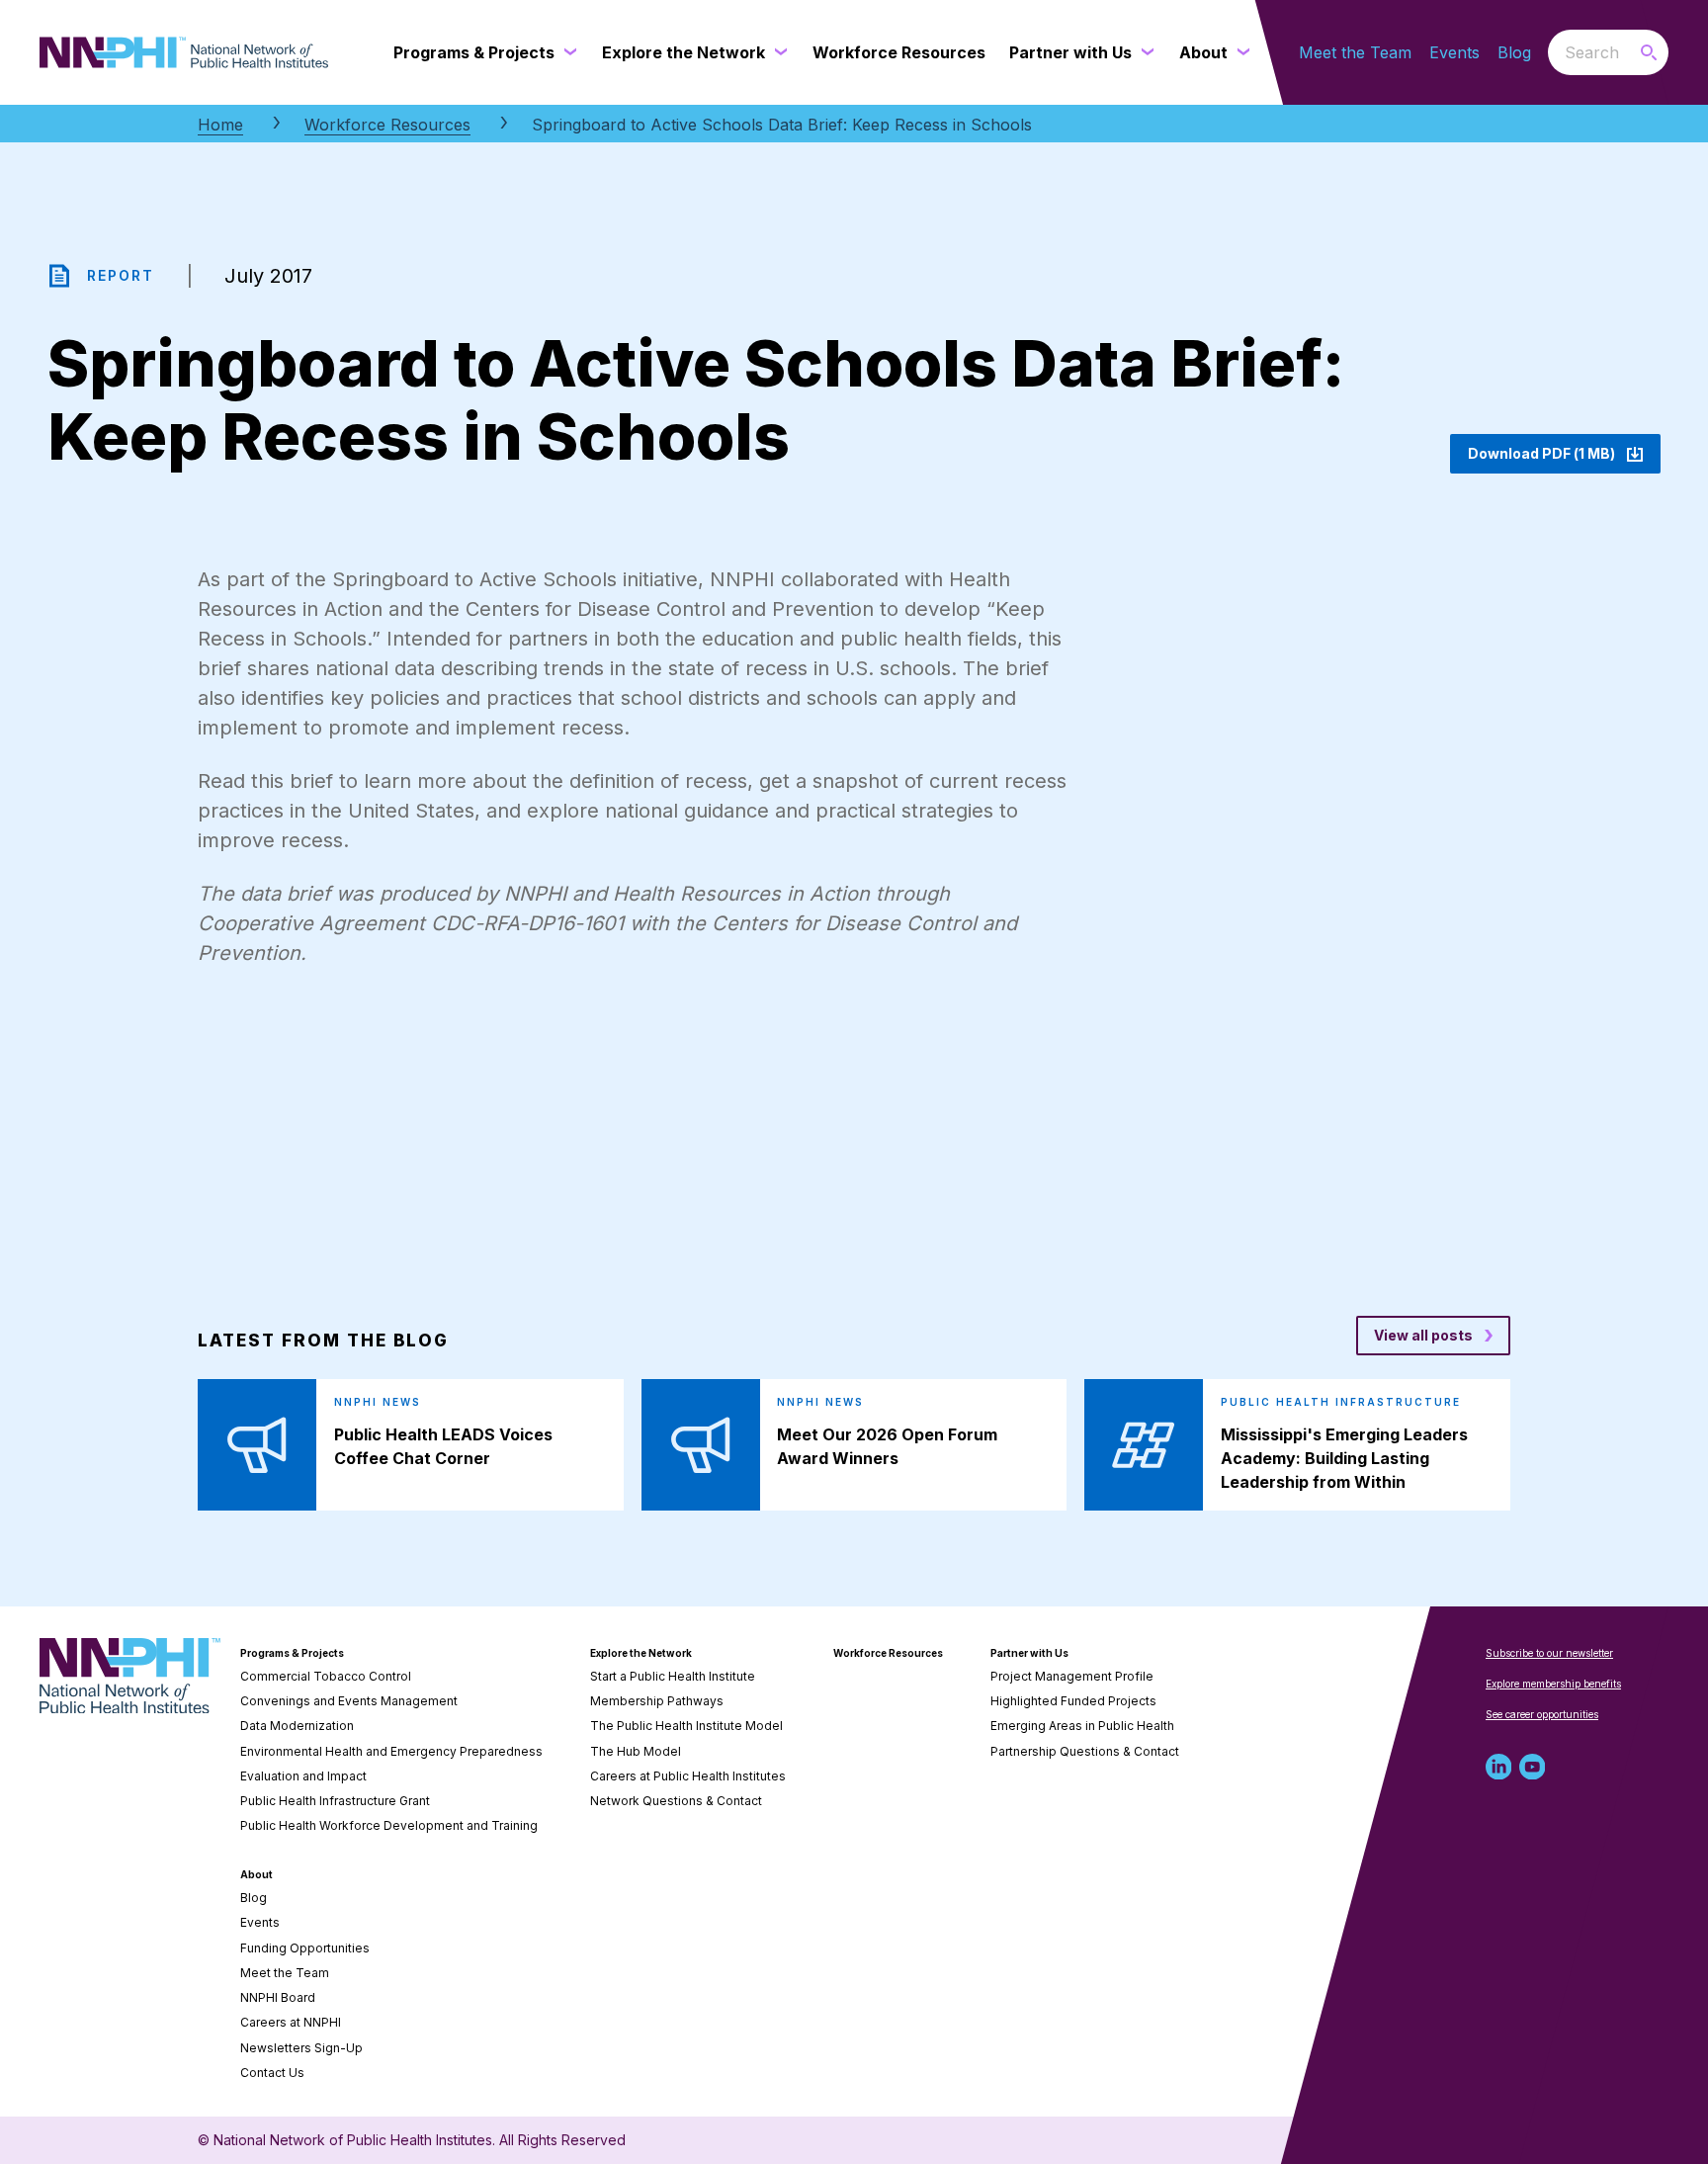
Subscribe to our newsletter (1549, 1653)
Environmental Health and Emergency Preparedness (391, 1751)
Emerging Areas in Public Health (1082, 1726)
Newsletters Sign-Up (301, 2048)
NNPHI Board (278, 1997)
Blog (1514, 52)
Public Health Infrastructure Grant (335, 1801)
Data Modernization (297, 1726)
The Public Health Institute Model (686, 1726)
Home (220, 125)
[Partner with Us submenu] (1144, 52)
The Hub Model (636, 1751)
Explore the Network (641, 1653)
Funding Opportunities (305, 1948)
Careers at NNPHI (291, 2022)
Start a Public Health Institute (673, 1676)
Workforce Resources (387, 125)
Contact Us (272, 2073)
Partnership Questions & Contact (1085, 1751)
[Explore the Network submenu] (777, 52)
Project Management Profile (1072, 1676)
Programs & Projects (292, 1653)
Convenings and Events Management (349, 1701)
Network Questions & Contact (676, 1801)
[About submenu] (1239, 52)
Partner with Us (1029, 1653)
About (256, 1874)
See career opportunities (1542, 1714)
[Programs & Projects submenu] (566, 52)
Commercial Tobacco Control (326, 1676)
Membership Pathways (657, 1701)
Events (1454, 52)
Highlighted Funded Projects (1073, 1701)
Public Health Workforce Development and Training (389, 1825)
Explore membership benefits (1553, 1684)
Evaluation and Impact (303, 1776)
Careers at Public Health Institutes (688, 1776)
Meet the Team (1355, 52)
